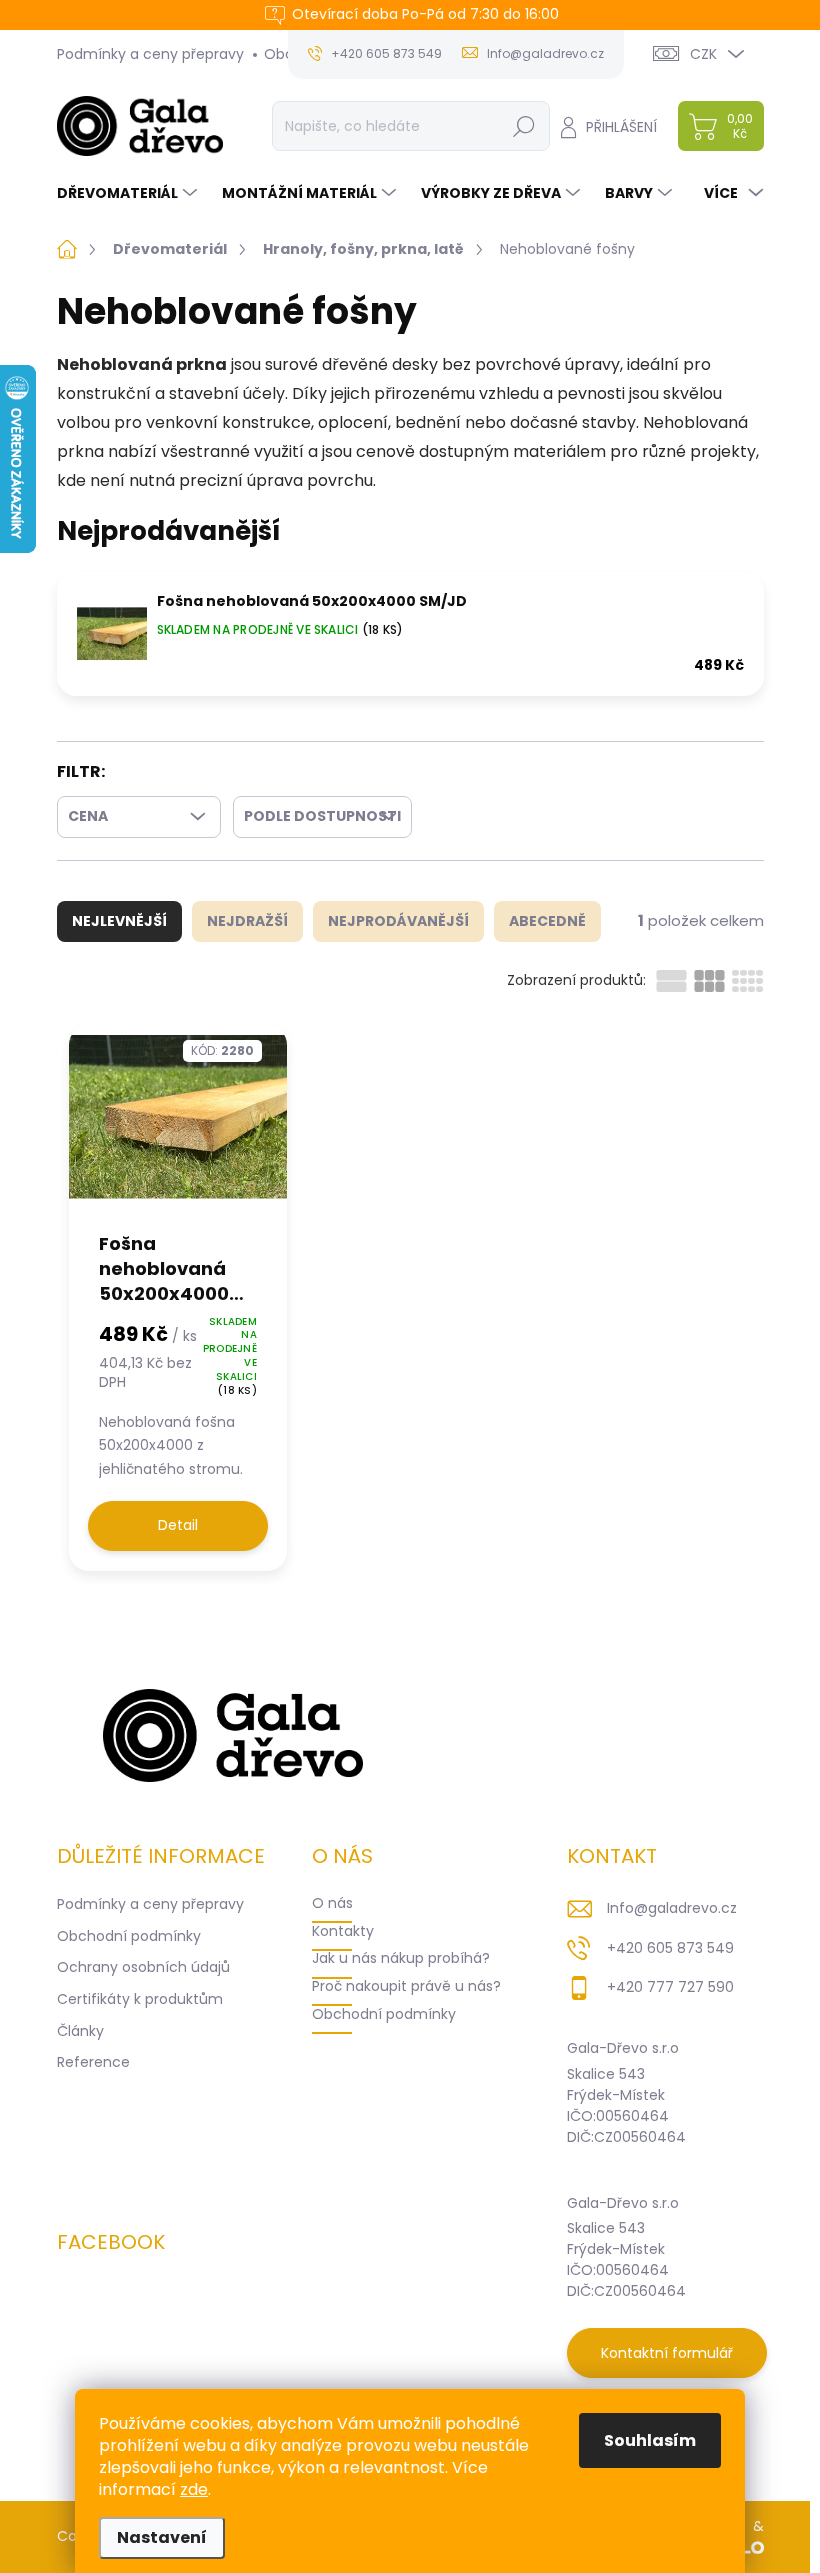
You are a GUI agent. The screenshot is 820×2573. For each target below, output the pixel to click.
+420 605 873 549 (670, 1948)
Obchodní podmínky (129, 1936)
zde (194, 2489)
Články (80, 2031)
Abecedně (547, 921)
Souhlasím (650, 2440)
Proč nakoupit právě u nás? (406, 1986)
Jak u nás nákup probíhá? (401, 1958)
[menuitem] (129, 193)
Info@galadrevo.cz (672, 1908)
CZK (703, 54)
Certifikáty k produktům (140, 1999)
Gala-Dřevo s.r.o (623, 2048)
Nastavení (162, 2537)
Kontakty (343, 1931)
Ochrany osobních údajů (143, 1967)
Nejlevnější (119, 921)
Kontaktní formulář (667, 2353)
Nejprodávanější (398, 921)
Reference (93, 2062)
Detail (178, 1525)
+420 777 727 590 (670, 1987)
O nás (332, 1903)
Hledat (523, 126)
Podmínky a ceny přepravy (150, 54)
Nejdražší (247, 921)
